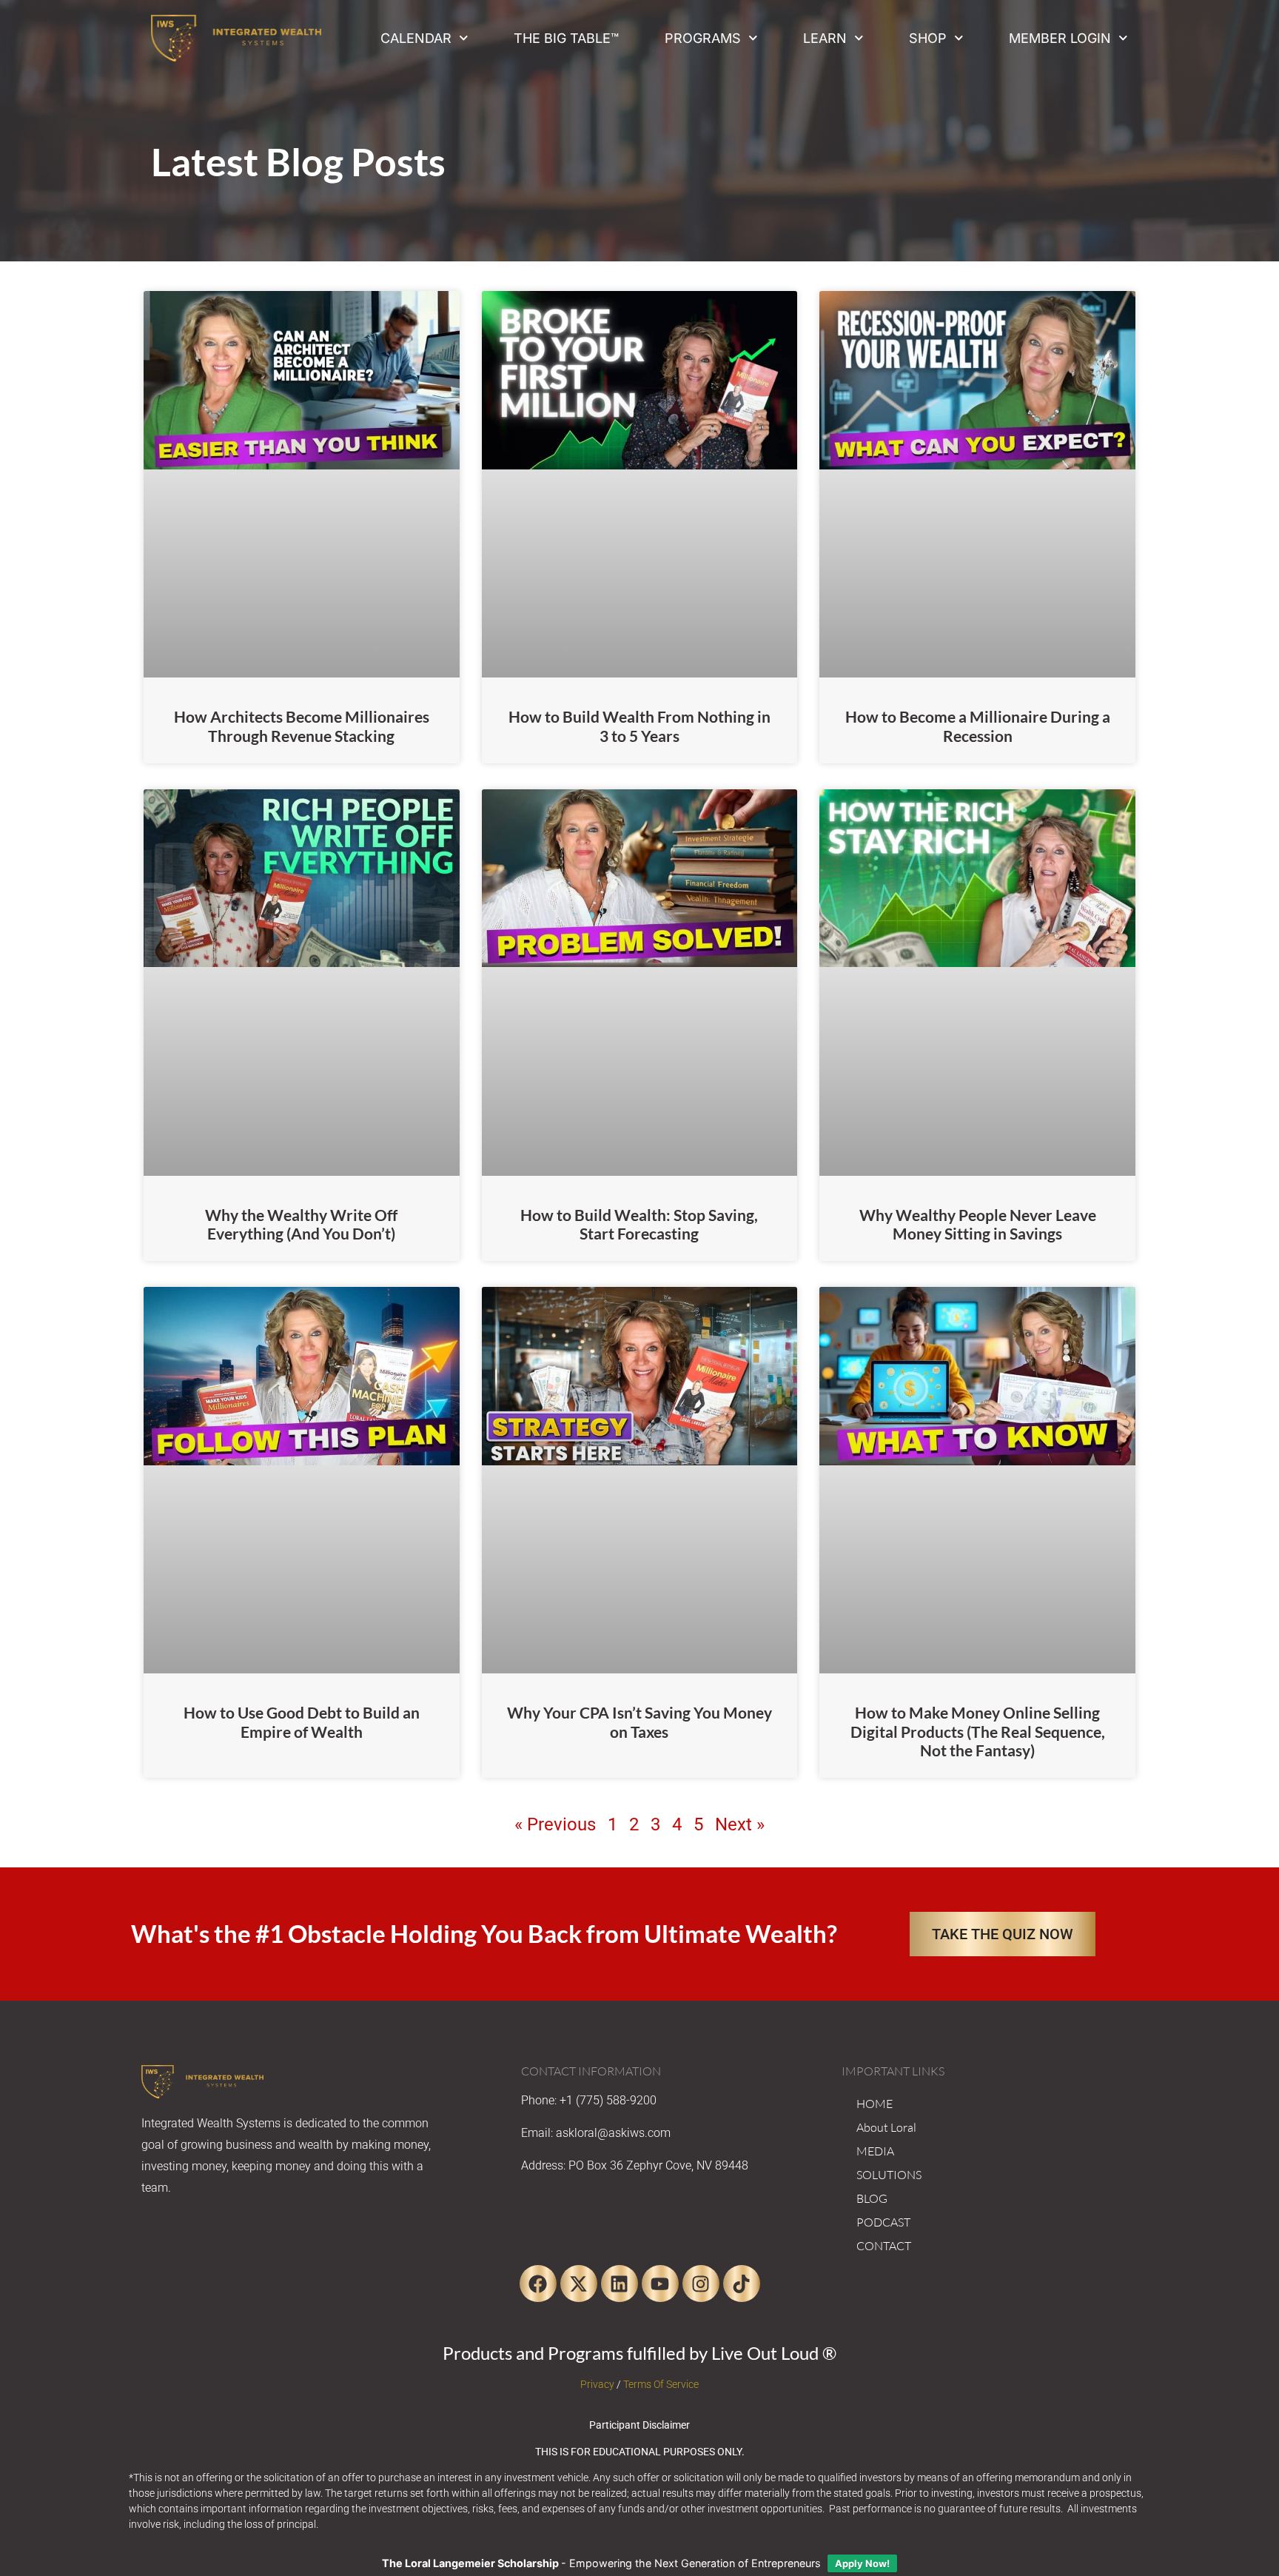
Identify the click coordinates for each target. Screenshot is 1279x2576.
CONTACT (884, 2246)
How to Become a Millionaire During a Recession (978, 726)
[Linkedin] (620, 2284)
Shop (928, 38)
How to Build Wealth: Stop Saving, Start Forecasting (639, 1224)
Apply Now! (862, 2563)
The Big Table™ (566, 38)
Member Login (1060, 38)
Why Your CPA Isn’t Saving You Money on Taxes (639, 1722)
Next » (740, 1824)
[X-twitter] (579, 2284)
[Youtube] (660, 2284)
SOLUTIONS (889, 2175)
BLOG (872, 2198)
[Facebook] (538, 2284)
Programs (703, 38)
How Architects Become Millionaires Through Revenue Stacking (302, 726)
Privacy (597, 2384)
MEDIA (875, 2151)
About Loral (886, 2127)
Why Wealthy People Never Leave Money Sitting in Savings (978, 1224)
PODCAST (883, 2222)
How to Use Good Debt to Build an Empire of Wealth (302, 1722)
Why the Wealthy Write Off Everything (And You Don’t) (301, 1224)
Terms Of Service (661, 2384)
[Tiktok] (742, 2284)
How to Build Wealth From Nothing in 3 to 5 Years (639, 726)
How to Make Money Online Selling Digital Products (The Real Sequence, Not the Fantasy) (978, 1731)
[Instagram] (701, 2284)
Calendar (416, 38)
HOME (875, 2104)
